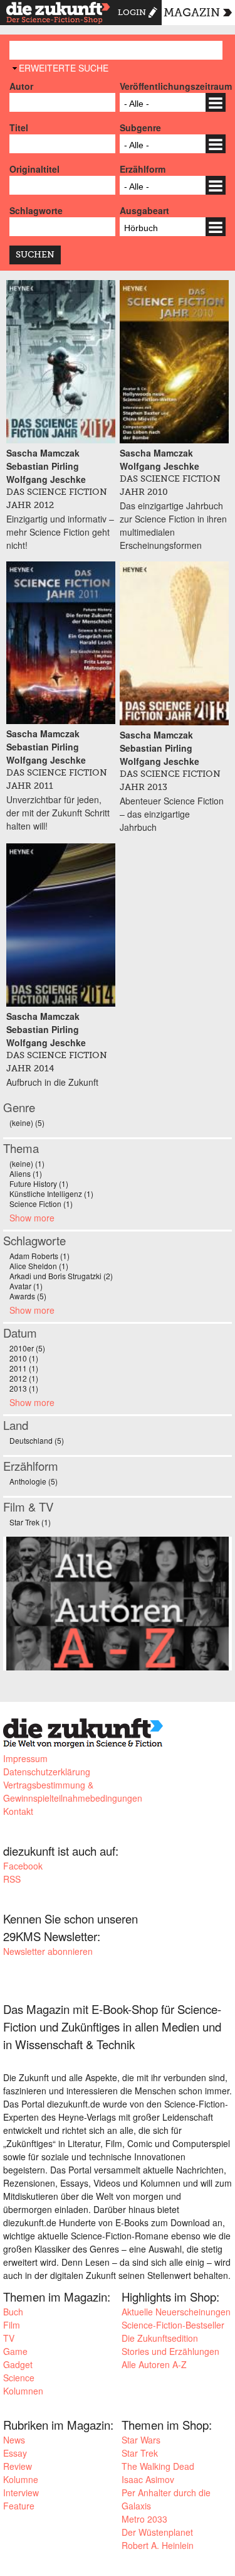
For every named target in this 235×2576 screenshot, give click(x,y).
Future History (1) (39, 1183)
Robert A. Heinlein (158, 2545)
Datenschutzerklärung (47, 1772)
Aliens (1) (26, 1173)
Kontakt (18, 1811)
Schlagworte (36, 210)
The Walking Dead (158, 2466)
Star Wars (141, 2440)
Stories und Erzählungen (170, 2351)
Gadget (18, 2364)
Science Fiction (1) (41, 1204)
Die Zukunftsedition (160, 2338)
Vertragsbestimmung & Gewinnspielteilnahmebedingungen (73, 1791)
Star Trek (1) (30, 1522)
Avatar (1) (26, 1286)
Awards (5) (28, 1296)
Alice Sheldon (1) (39, 1266)
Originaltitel (34, 169)
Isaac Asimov (148, 2479)
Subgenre (140, 127)
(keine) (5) (27, 1123)
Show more (32, 1218)
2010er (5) (27, 1348)
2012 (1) (24, 1378)
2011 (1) (24, 1368)
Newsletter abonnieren (48, 1951)
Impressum (25, 1758)
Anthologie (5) (34, 1481)
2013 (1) (24, 1388)
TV (9, 2338)
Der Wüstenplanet (157, 2532)
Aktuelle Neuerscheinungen (176, 2312)
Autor (21, 86)
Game (15, 2351)
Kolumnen (23, 2391)
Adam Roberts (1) (39, 1256)
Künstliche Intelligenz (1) (51, 1193)
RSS (12, 1879)
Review (18, 2466)
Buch (13, 2312)
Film (12, 2325)
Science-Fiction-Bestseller (173, 2325)
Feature (19, 2506)
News (14, 2440)
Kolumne (21, 2479)
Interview (21, 2492)
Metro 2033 (144, 2519)
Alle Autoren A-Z (154, 2364)
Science (19, 2378)
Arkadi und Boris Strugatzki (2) (61, 1276)
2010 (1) (24, 1358)
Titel (19, 127)
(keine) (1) (27, 1163)
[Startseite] (58, 14)
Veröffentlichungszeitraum (173, 86)
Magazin (192, 13)
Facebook (23, 1866)
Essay (15, 2453)
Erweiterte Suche (64, 68)
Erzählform (143, 169)
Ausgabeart (144, 210)
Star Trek (140, 2453)
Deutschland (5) (37, 1440)
